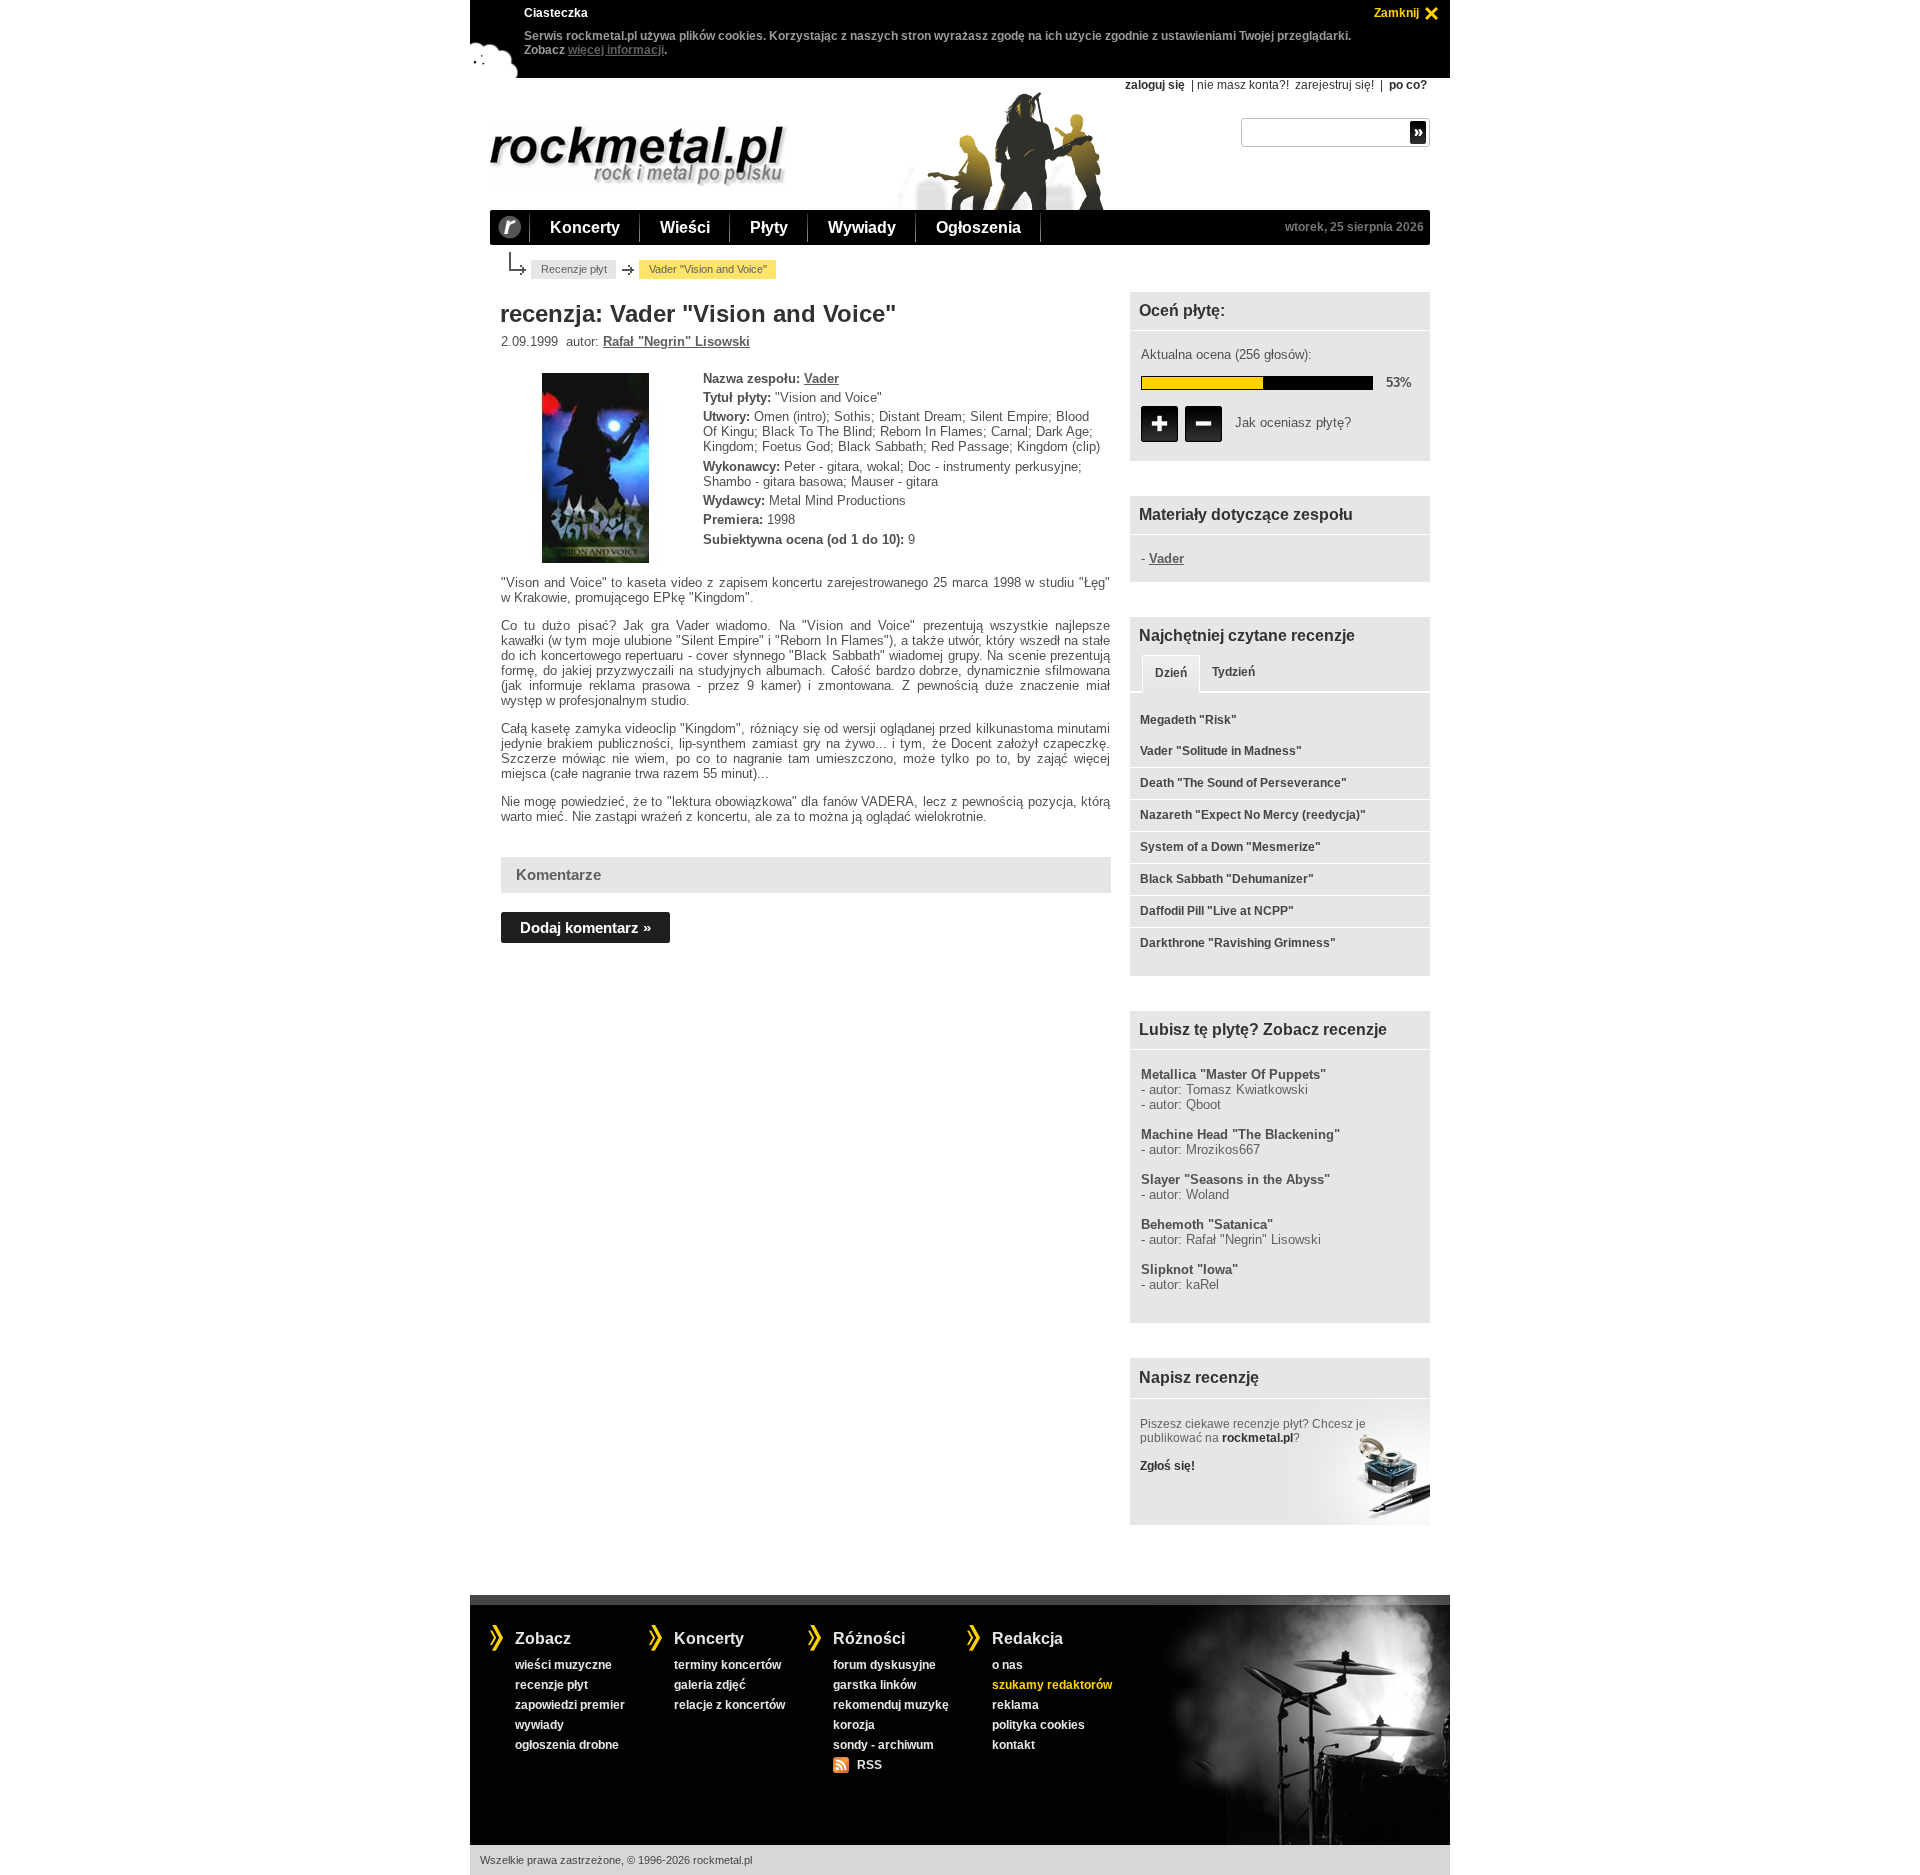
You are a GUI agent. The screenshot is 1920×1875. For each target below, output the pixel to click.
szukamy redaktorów (1052, 1685)
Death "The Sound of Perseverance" (1243, 783)
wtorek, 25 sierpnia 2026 (1354, 227)
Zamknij (1396, 13)
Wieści (685, 227)
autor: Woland (1189, 1194)
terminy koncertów (727, 1665)
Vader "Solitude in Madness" (1221, 751)
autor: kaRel (1184, 1284)
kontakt (1013, 1745)
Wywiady (862, 227)
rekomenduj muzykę (891, 1705)
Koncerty (585, 227)
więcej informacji (616, 50)
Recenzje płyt (574, 269)
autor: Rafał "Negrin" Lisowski (1235, 1239)
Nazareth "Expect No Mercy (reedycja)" (1253, 815)
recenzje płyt (551, 1685)
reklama (1015, 1705)
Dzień (1171, 673)
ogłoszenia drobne (567, 1745)
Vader (821, 378)
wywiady (539, 1725)
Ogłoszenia (978, 227)
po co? (1408, 85)
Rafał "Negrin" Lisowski (676, 341)
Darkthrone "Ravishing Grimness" (1238, 943)
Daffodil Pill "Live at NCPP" (1217, 911)
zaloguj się (1155, 85)
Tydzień (1233, 672)
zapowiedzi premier (570, 1705)
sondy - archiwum (883, 1745)
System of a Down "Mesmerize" (1230, 847)
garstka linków (874, 1685)
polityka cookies (1038, 1725)
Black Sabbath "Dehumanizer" (1227, 879)
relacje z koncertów (729, 1705)
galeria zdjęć (710, 1685)
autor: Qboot (1185, 1104)
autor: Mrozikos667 (1204, 1149)
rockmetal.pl (1257, 1438)
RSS (869, 1765)
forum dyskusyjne (884, 1665)
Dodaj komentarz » (585, 927)
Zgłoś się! (1167, 1466)
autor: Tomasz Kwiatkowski (1228, 1089)
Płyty (769, 227)
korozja (854, 1725)
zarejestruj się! (1334, 85)
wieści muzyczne (563, 1665)
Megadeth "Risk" (1188, 720)
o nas (1007, 1665)
